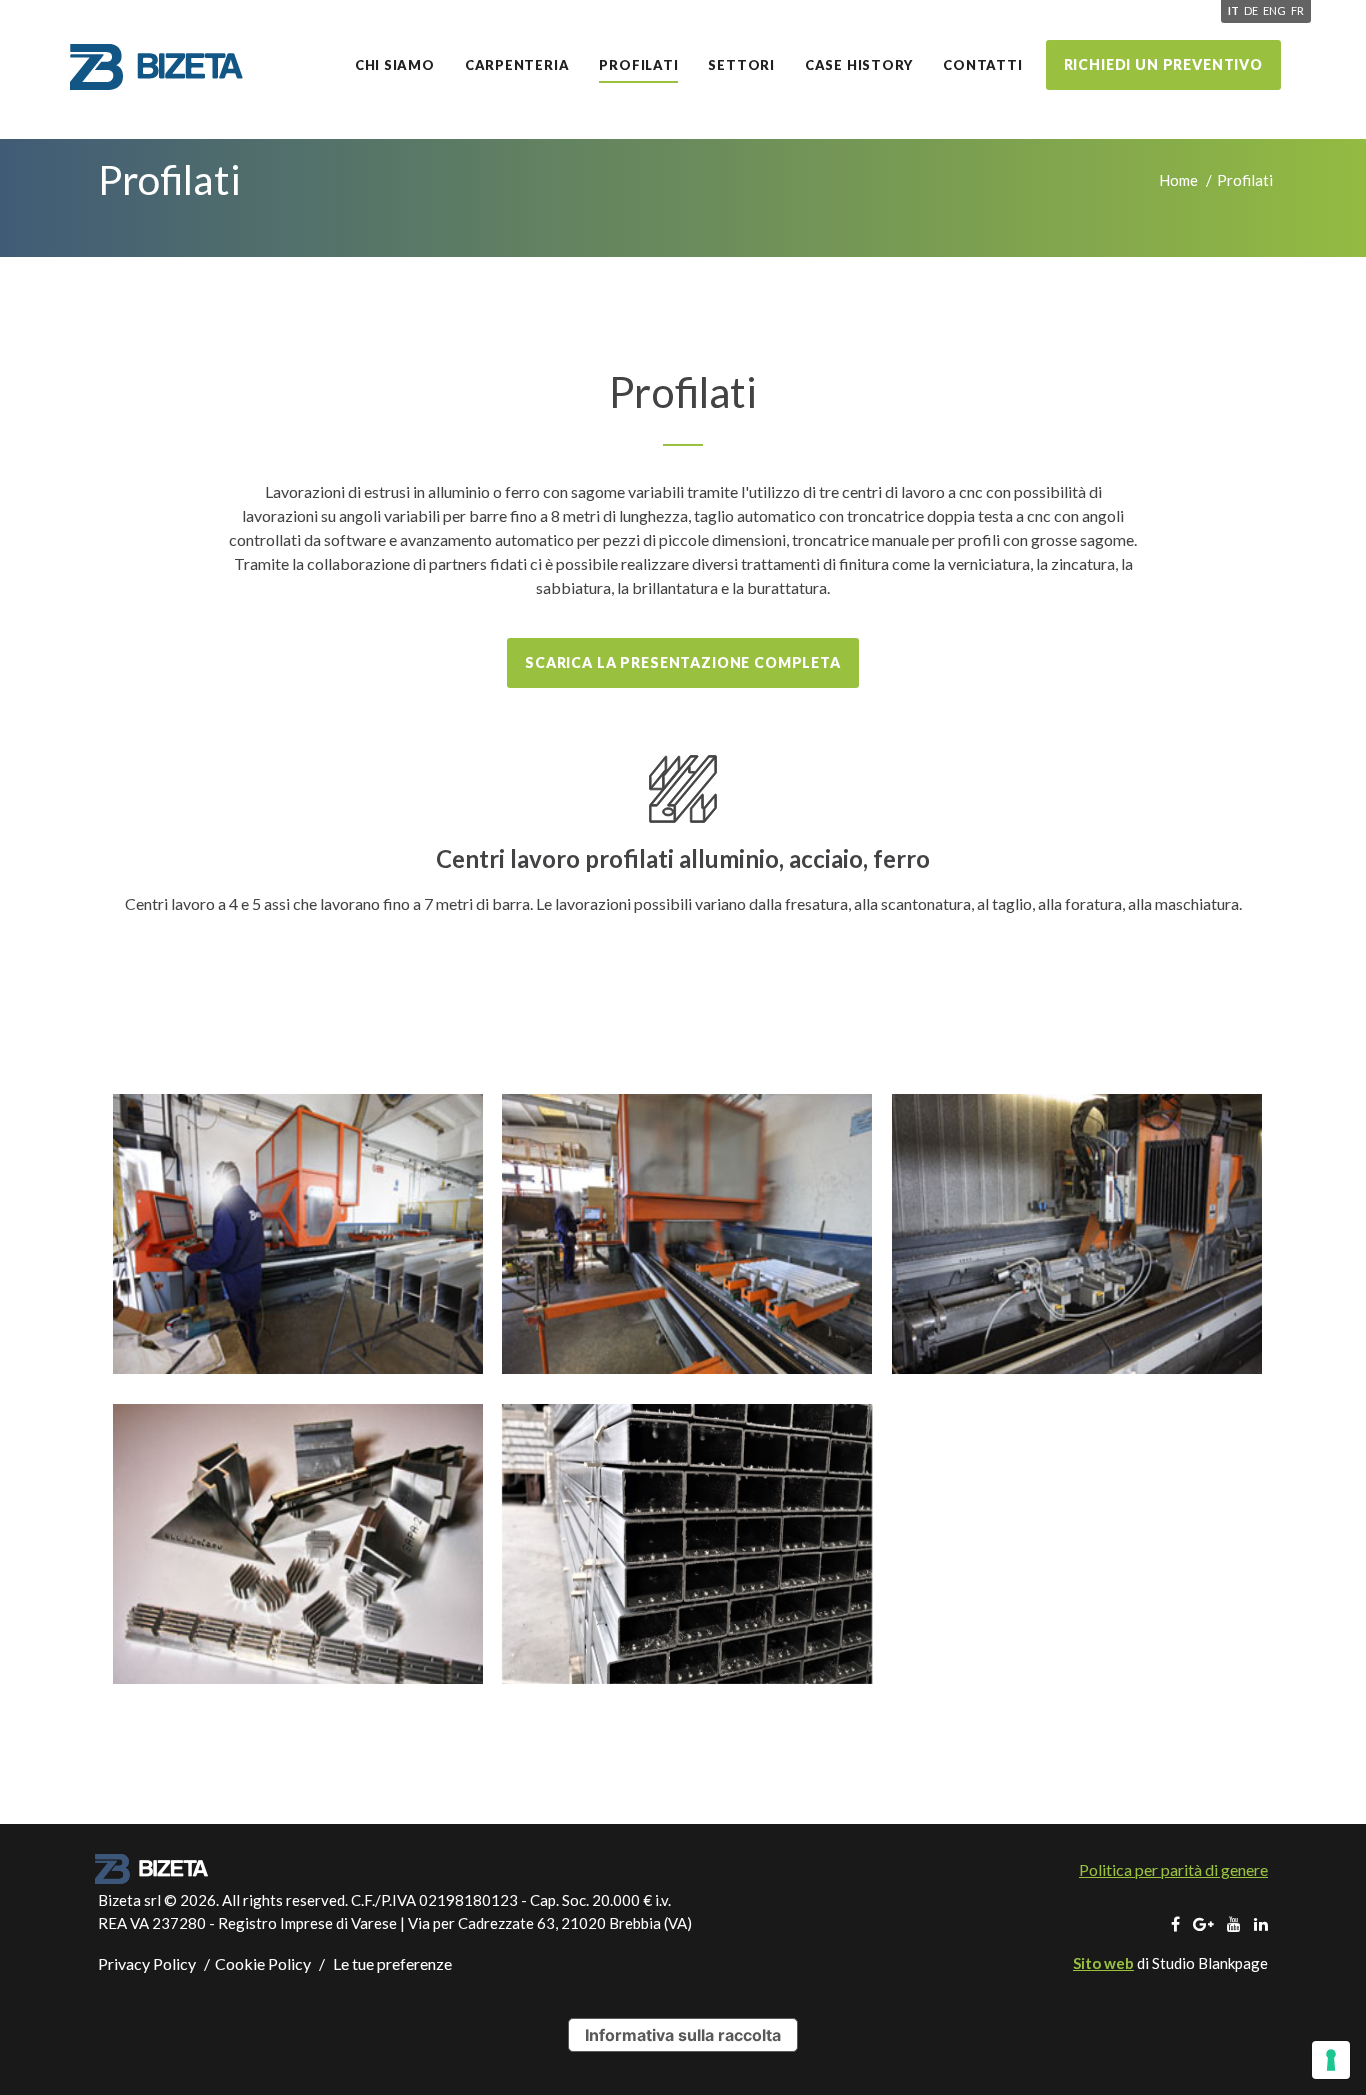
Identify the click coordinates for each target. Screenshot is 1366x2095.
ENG (1274, 10)
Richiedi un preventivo (1163, 64)
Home (1178, 180)
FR (1297, 10)
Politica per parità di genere (1173, 1869)
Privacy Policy (147, 1963)
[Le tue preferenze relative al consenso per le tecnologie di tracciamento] (1331, 2060)
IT (1233, 10)
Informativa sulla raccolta (683, 2035)
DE (1251, 10)
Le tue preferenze (391, 1963)
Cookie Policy (263, 1963)
